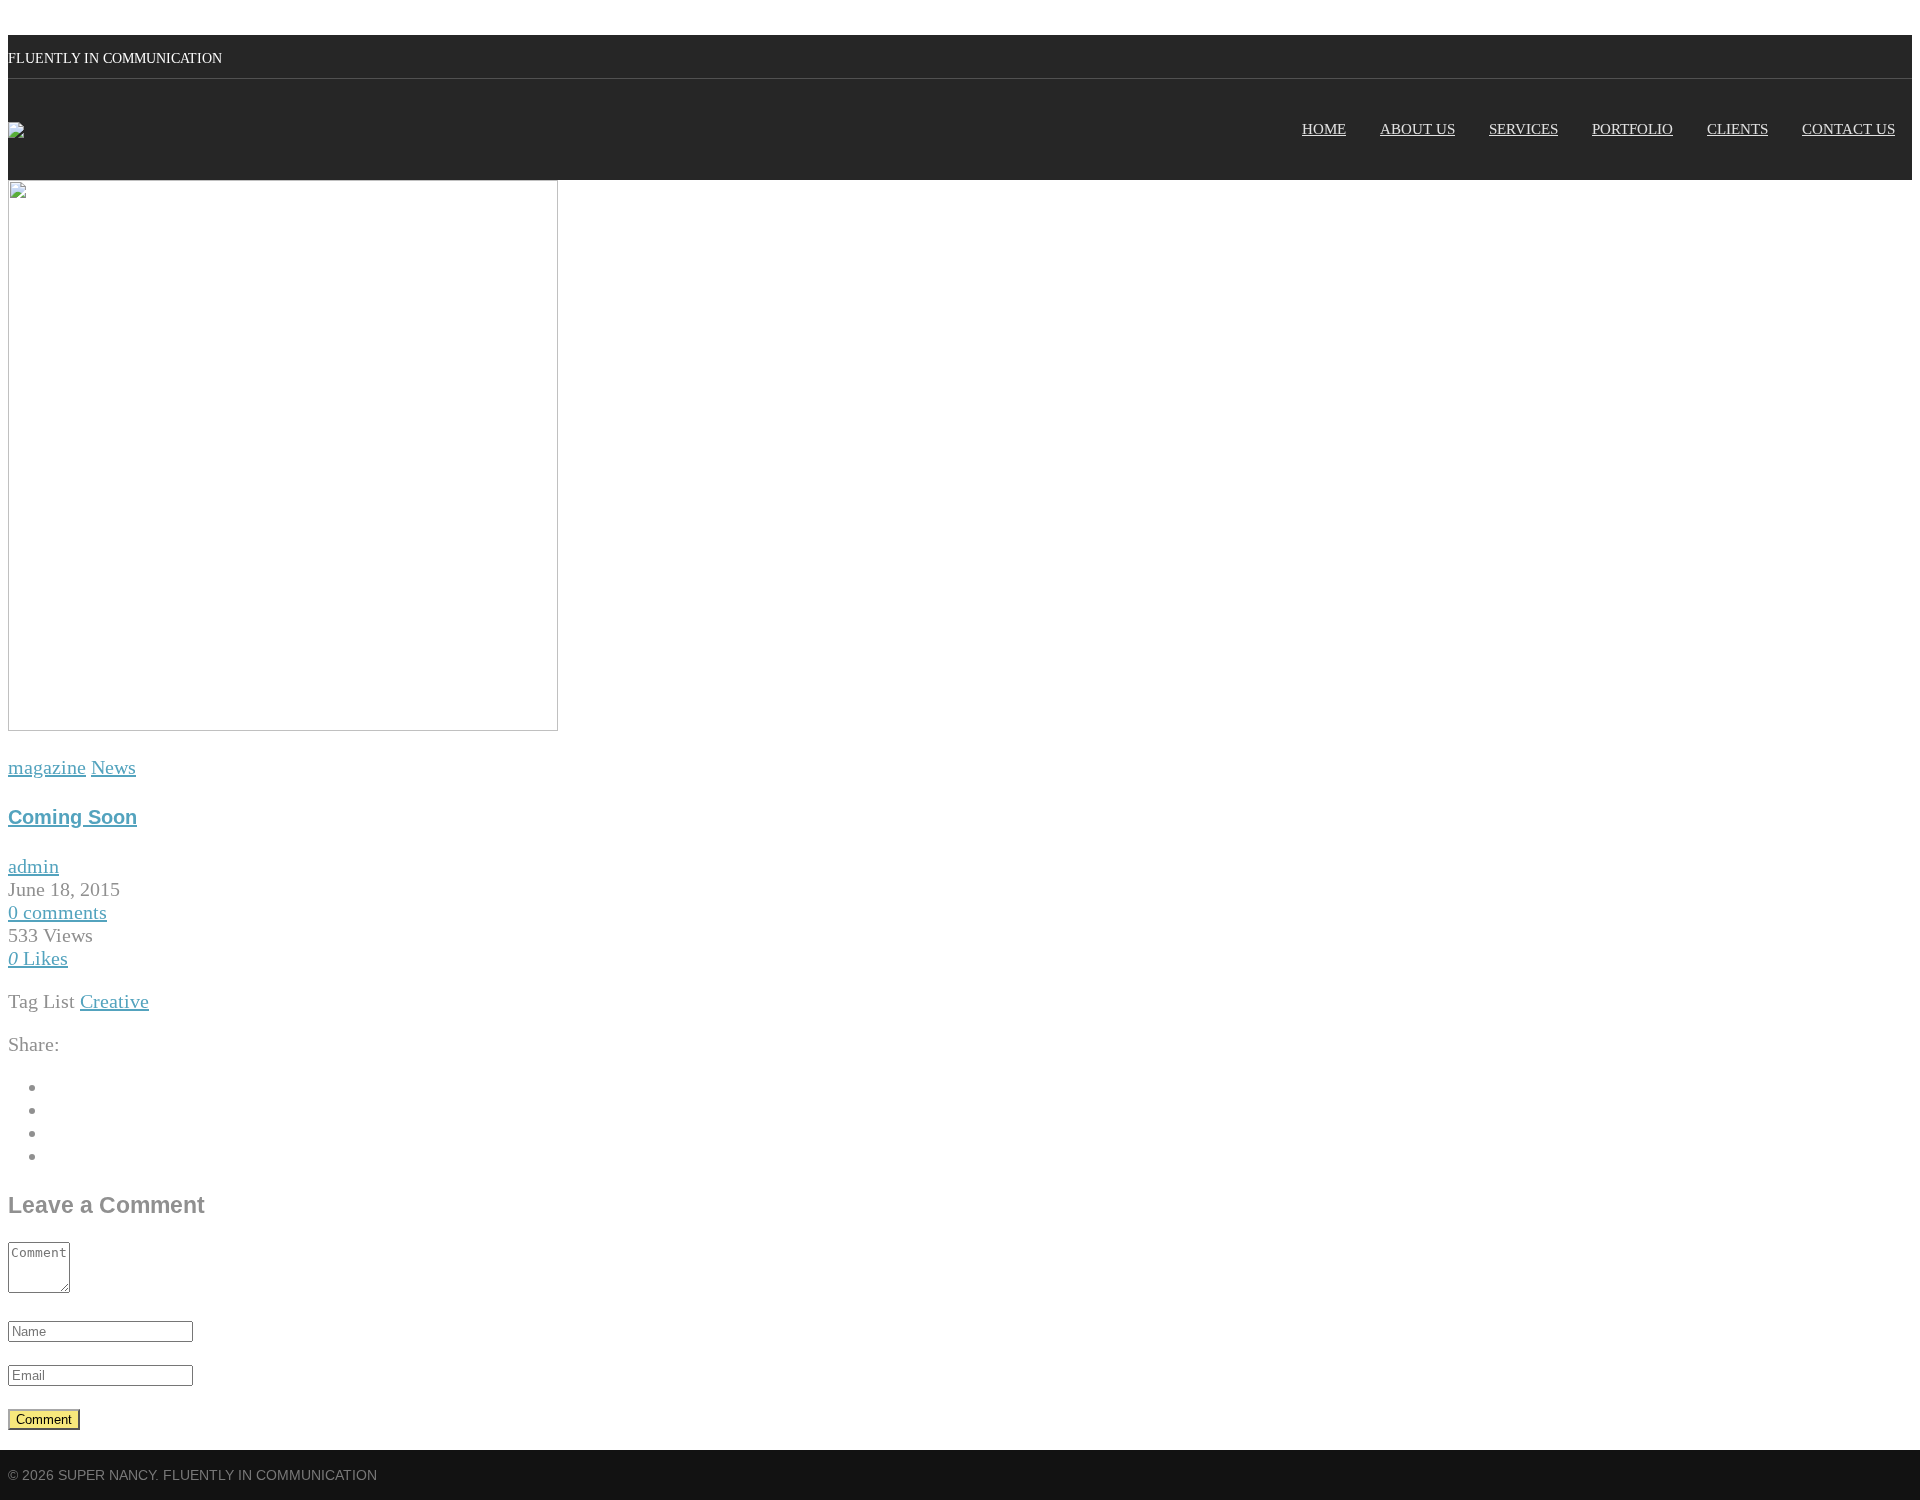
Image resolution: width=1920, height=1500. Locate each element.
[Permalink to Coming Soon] (283, 724)
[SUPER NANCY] (16, 130)
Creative (114, 1001)
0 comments (57, 912)
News (113, 767)
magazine (47, 767)
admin (33, 866)
